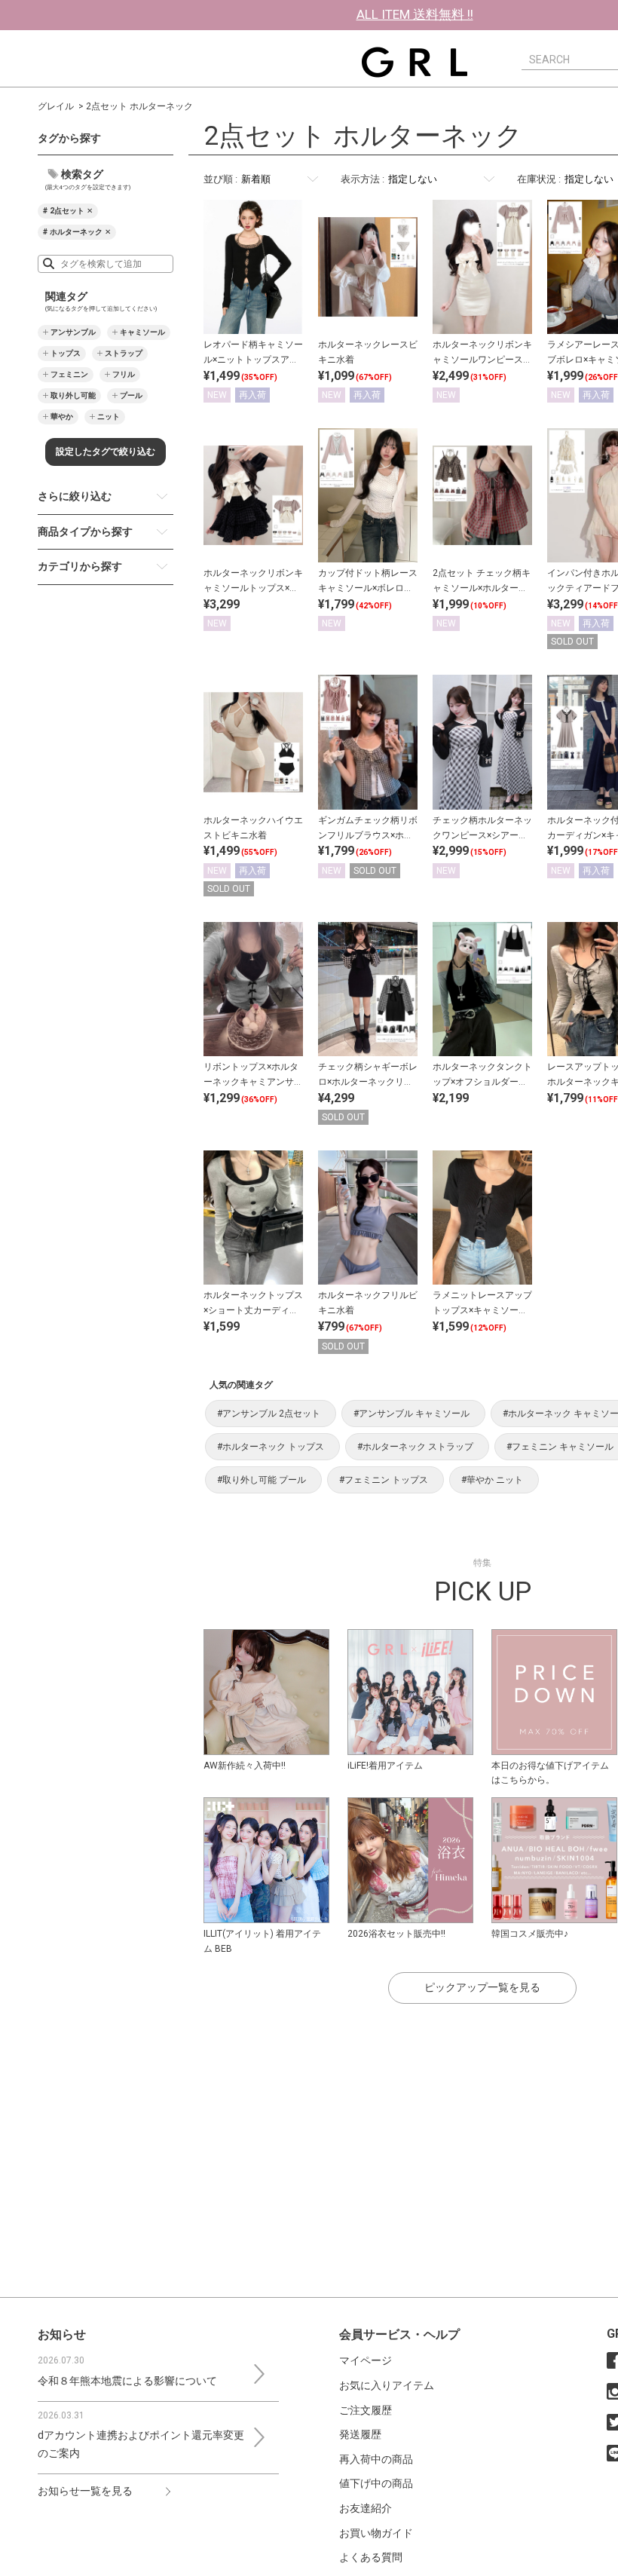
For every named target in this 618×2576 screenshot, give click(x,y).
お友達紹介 (366, 2508)
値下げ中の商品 (376, 2483)
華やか (62, 417)
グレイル (56, 106)
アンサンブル (73, 332)
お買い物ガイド (376, 2533)
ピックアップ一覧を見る (482, 1987)
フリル (124, 374)
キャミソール (142, 332)
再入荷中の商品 (376, 2459)
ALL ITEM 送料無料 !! (415, 14)
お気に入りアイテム (387, 2385)
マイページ (366, 2360)
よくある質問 (371, 2557)
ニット (109, 417)
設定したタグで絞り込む (106, 452)
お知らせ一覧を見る (85, 2491)
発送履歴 (360, 2434)
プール (131, 395)
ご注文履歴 (366, 2410)
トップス (66, 353)
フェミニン (69, 374)
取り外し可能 (73, 395)
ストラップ (124, 353)
